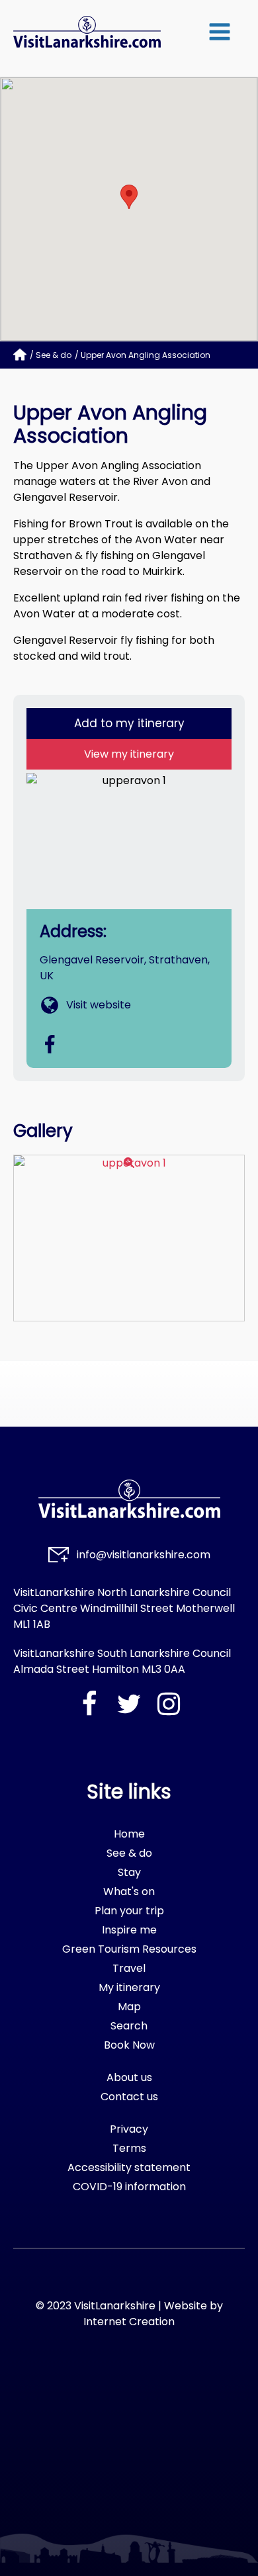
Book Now (129, 2045)
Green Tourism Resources (129, 1949)
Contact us (129, 2097)
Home (129, 1834)
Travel (129, 1968)
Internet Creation (129, 2322)
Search (129, 2026)
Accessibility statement (129, 2167)
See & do (54, 355)
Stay (129, 1872)
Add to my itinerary (129, 723)
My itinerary (129, 1987)
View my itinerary (129, 754)
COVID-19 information (129, 2187)
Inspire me (129, 1930)
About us (129, 2077)
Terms (129, 2148)
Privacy (129, 2129)
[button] (220, 32)
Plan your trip (129, 1911)
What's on (129, 1891)
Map (129, 2007)
